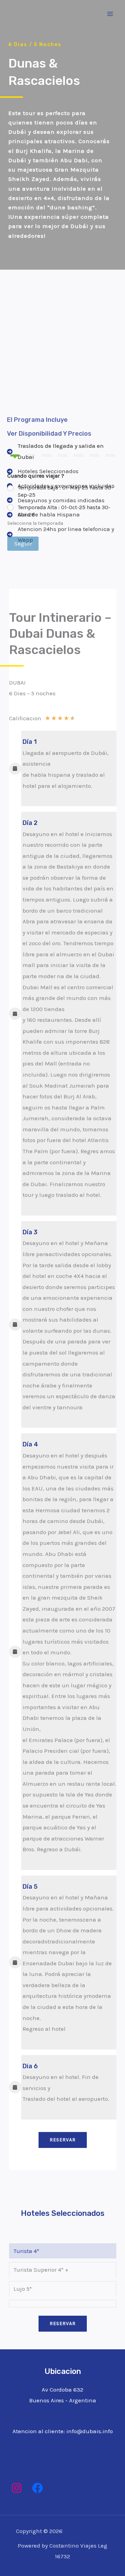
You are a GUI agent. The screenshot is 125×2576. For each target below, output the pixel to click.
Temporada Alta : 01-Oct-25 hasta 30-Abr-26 (64, 511)
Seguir (23, 543)
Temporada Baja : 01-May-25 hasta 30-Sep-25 (65, 491)
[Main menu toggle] (110, 14)
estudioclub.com (87, 2531)
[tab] (26, 2251)
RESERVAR (63, 2140)
